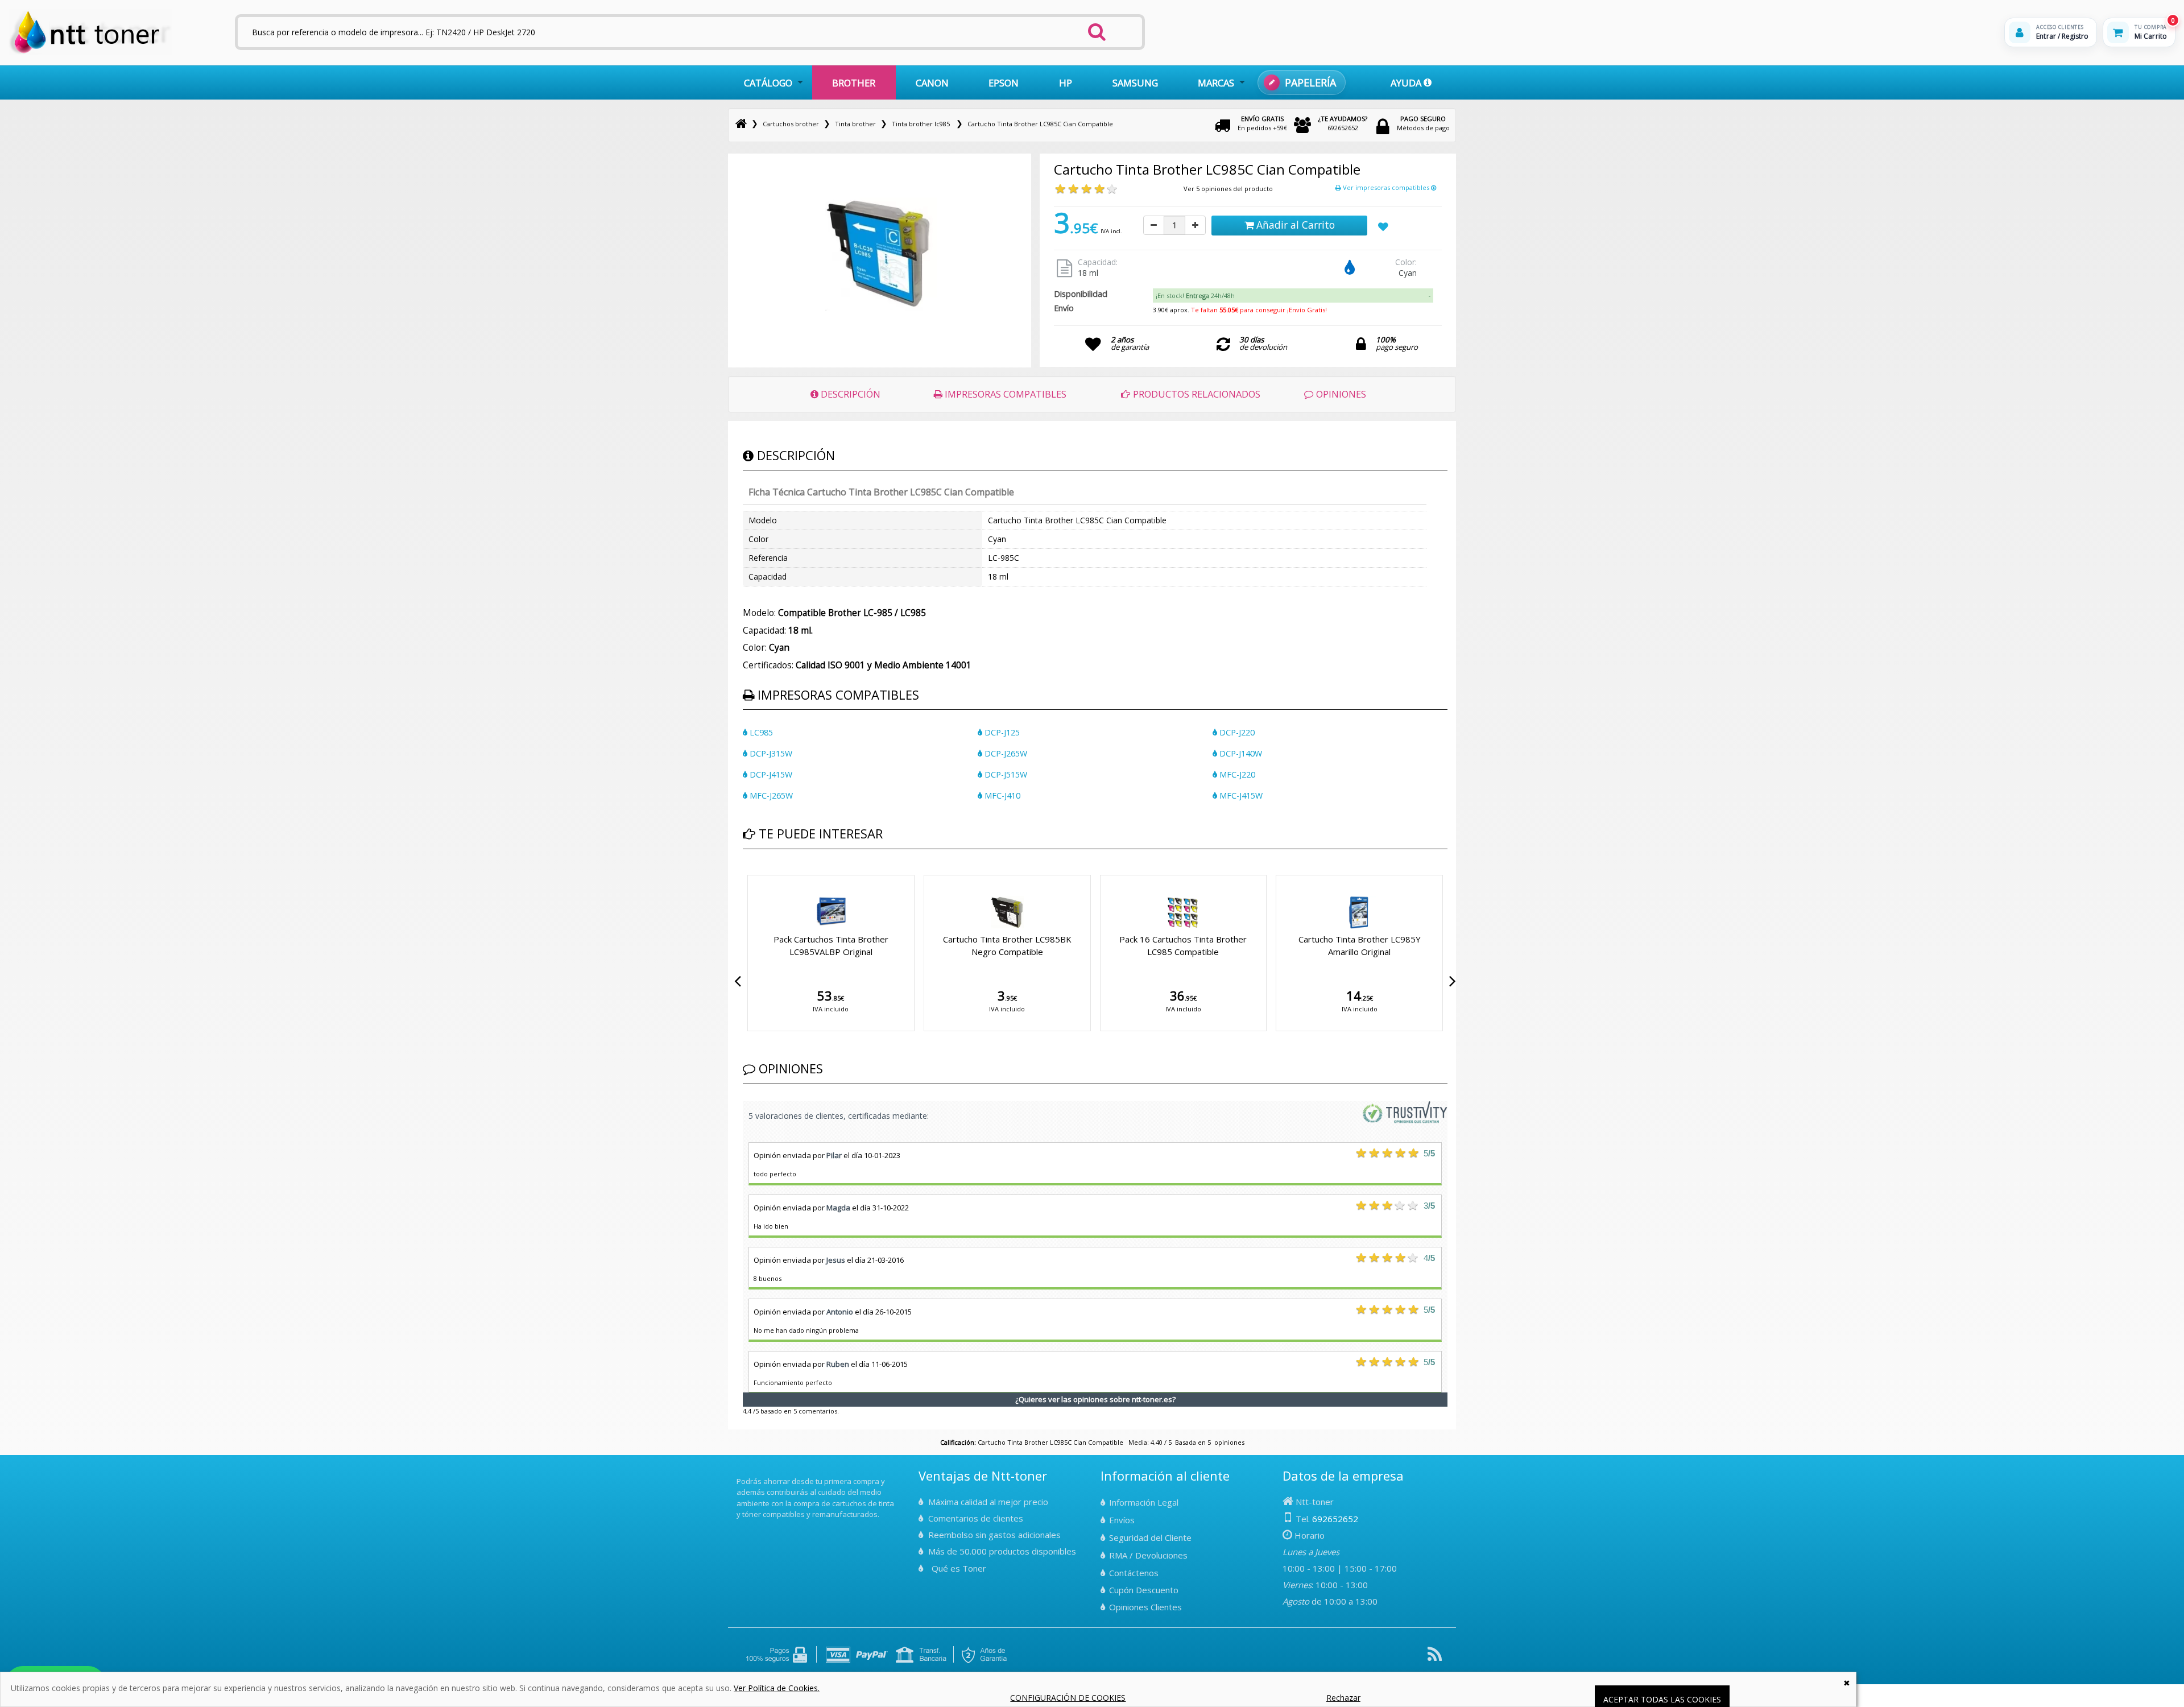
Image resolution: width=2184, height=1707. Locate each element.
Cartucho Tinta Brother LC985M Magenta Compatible (1007, 945)
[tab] (1293, 296)
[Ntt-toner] (741, 124)
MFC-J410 (1001, 795)
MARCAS (1216, 83)
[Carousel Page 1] (746, 873)
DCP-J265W (1005, 753)
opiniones (1229, 1442)
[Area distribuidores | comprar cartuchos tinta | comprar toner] (740, 1473)
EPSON (1004, 83)
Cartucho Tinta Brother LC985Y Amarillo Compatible (1360, 945)
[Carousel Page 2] (753, 873)
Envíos (1122, 1520)
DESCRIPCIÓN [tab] (849, 394)
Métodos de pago (1423, 123)
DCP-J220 (1236, 732)
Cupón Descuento (1144, 1590)
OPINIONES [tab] (1340, 394)
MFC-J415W (1240, 795)
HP (1066, 83)
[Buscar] (1097, 28)
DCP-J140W (1240, 753)
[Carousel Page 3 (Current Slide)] (760, 873)
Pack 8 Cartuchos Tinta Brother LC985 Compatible (831, 945)
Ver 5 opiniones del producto (1228, 189)
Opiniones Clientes (1145, 1607)
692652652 (1343, 123)
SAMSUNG (1135, 83)
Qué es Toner (959, 1568)
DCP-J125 (1001, 732)
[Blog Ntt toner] (1435, 1658)
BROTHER (854, 83)
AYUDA (1407, 83)
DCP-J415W (770, 774)
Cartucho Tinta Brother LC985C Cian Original (1183, 945)
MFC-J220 (1236, 774)
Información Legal (1144, 1502)
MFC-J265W (770, 795)
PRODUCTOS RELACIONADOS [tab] (1196, 394)
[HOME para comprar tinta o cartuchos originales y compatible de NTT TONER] (90, 52)
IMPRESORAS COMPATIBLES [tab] (1004, 394)
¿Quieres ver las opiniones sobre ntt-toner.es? (1095, 1399)
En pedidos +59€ (1262, 123)
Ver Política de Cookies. (777, 1688)
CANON (932, 83)
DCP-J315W (770, 753)
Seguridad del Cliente (1150, 1537)
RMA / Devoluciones (1148, 1555)
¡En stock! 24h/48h (1195, 295)
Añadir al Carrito (1294, 225)
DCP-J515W (1005, 774)
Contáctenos (1134, 1573)
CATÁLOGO (768, 83)
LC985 (760, 732)
